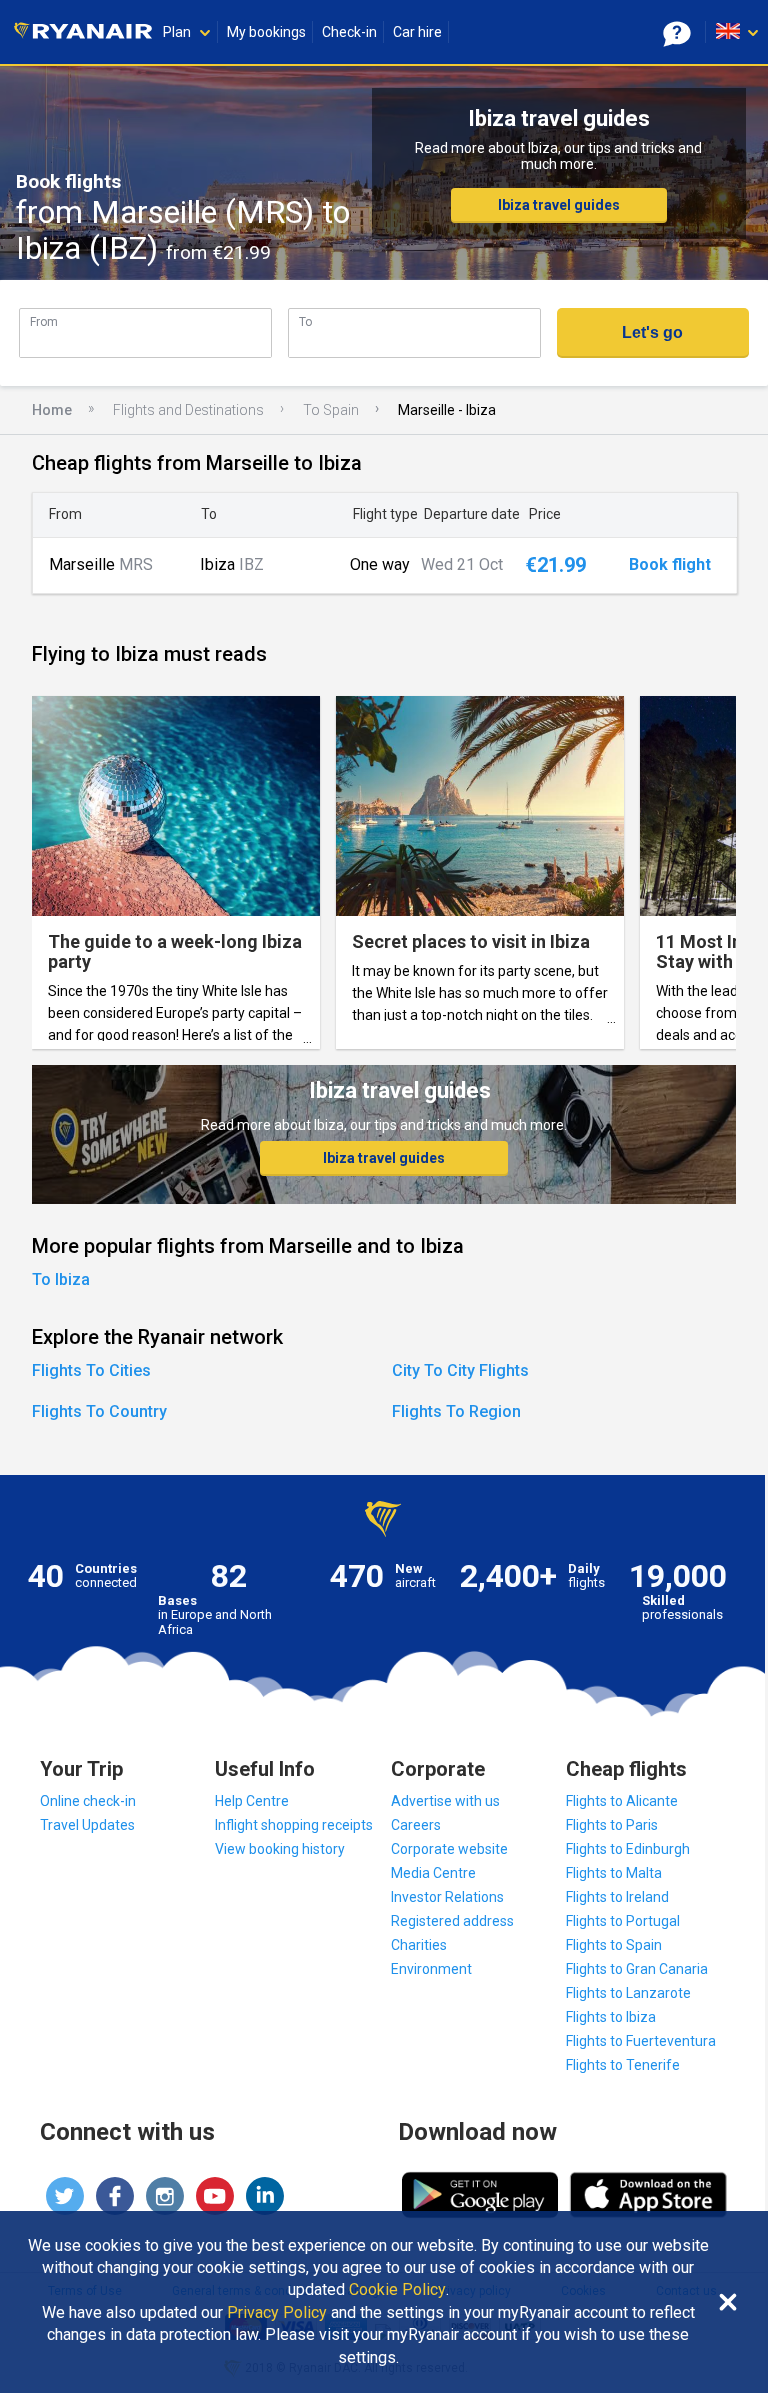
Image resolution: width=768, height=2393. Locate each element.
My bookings (266, 32)
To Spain (331, 410)
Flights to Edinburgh (628, 1849)
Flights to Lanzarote (628, 1993)
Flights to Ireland (617, 1897)
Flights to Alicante (622, 1801)
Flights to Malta (614, 1873)
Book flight (670, 565)
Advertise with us (445, 1801)
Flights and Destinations (188, 410)
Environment (431, 1969)
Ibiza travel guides (559, 205)
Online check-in (88, 1801)
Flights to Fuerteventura (641, 2041)
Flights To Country (99, 1411)
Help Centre (252, 1801)
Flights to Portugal (623, 1921)
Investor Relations (447, 1897)
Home (52, 410)
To (305, 321)
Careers (416, 1825)
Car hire (417, 32)
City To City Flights (460, 1370)
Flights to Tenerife (623, 2065)
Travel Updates (87, 1825)
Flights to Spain (614, 1945)
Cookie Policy (397, 2290)
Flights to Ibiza (611, 2017)
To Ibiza (61, 1279)
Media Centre (433, 1873)
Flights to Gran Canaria (637, 1969)
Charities (419, 1945)
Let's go (652, 332)
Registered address (452, 1921)
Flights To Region (456, 1411)
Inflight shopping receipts (294, 1825)
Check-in (349, 32)
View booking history (280, 1849)
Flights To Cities (91, 1370)
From (44, 321)
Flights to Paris (612, 1825)
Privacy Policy (277, 2313)
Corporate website (449, 1849)
